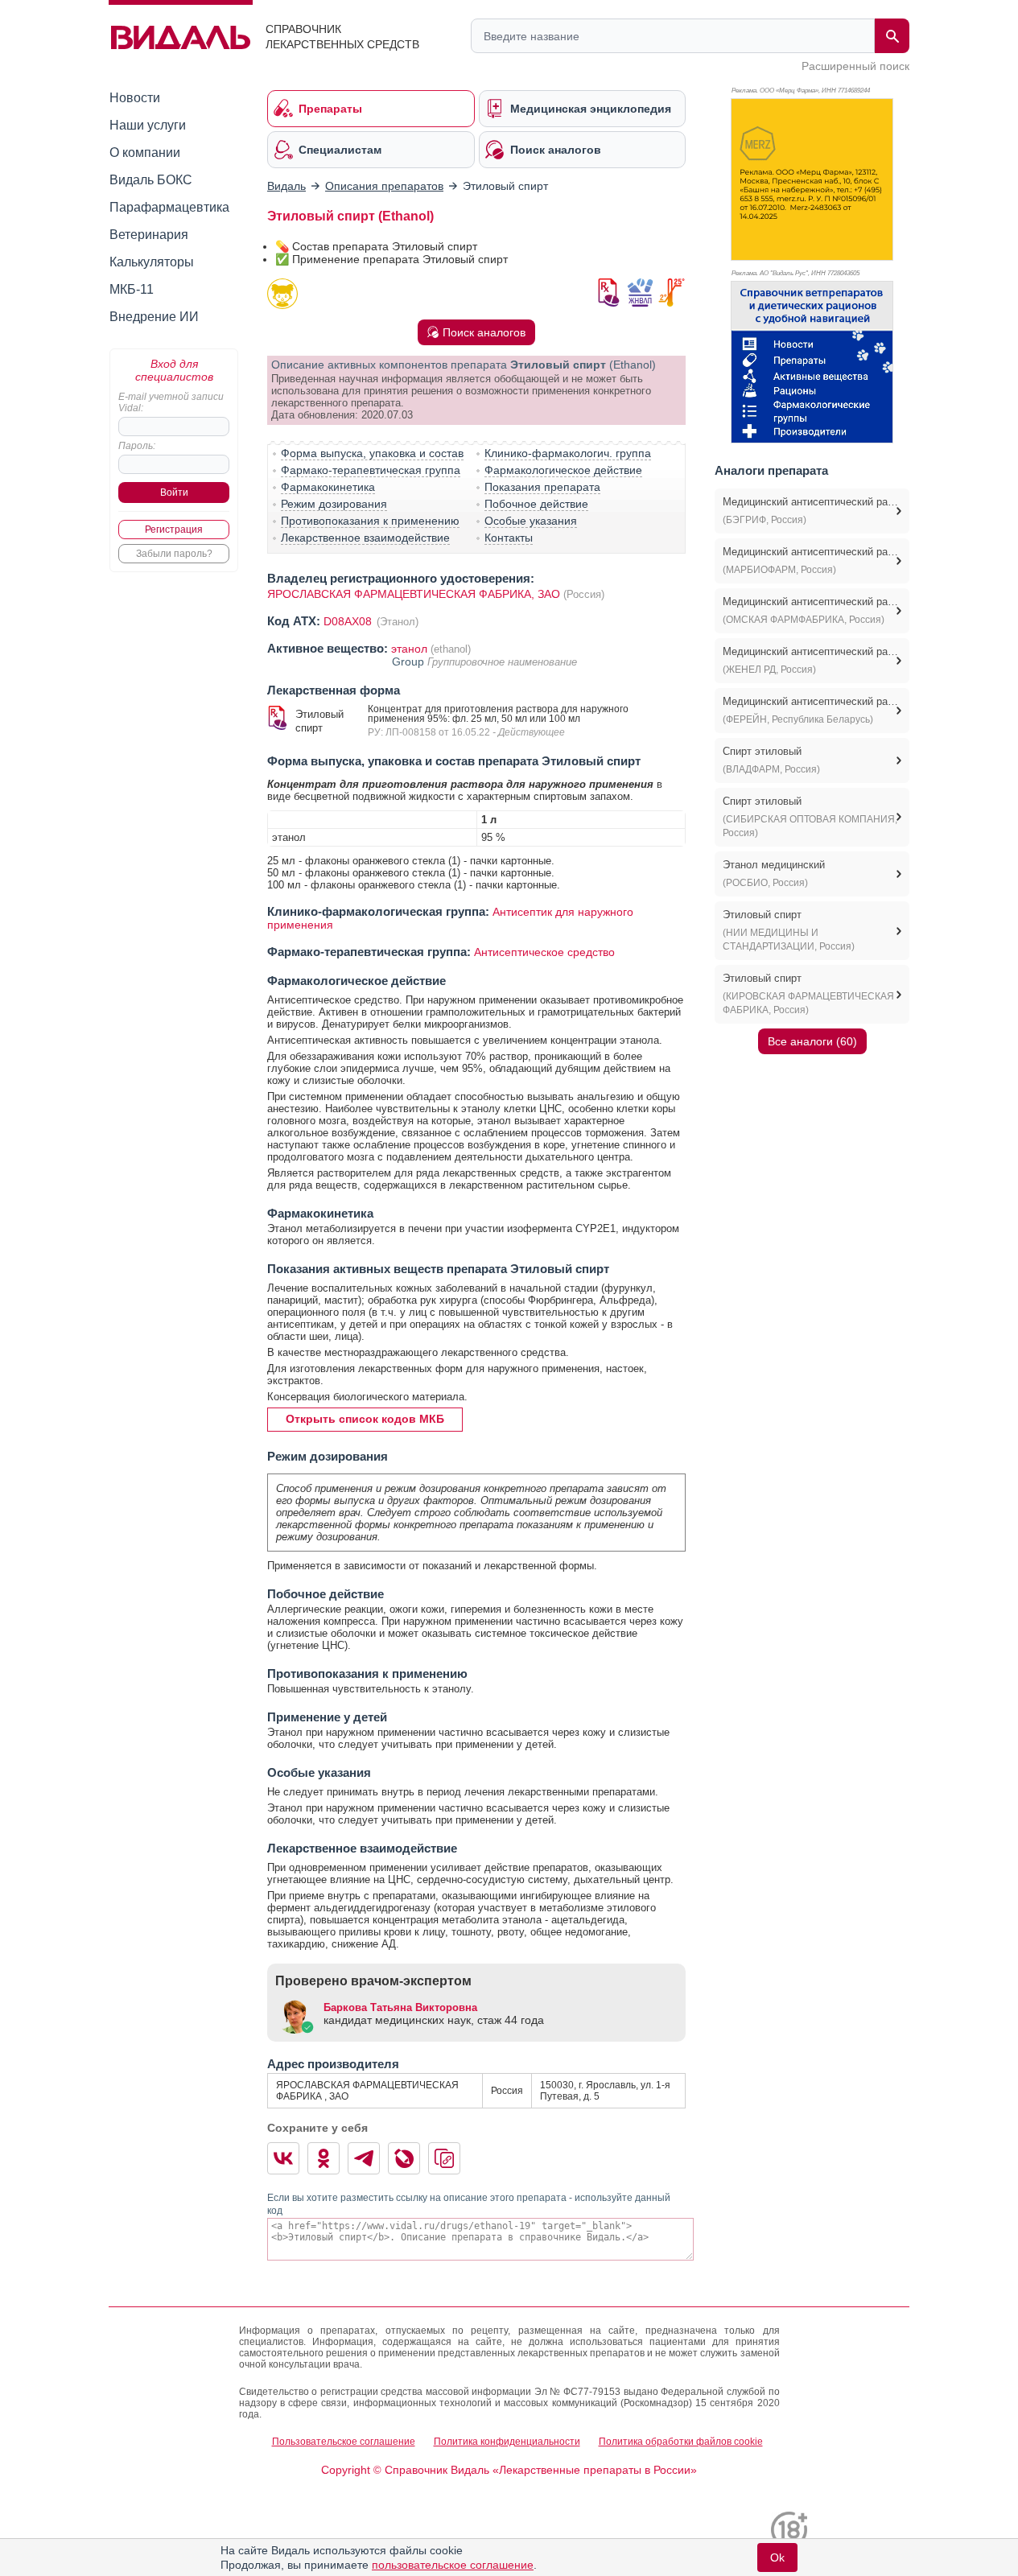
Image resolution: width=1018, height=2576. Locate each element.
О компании (145, 152)
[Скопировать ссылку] (444, 2158)
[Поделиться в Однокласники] (324, 2158)
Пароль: (137, 446)
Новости (135, 98)
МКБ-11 (132, 289)
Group (410, 662)
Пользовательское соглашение (344, 2442)
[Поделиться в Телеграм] (364, 2158)
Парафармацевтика (169, 207)
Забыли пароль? (174, 554)
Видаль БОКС (151, 180)
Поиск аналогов (484, 332)
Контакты (509, 538)
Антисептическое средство (544, 952)
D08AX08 (349, 621)
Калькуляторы (152, 262)
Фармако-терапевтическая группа (371, 470)
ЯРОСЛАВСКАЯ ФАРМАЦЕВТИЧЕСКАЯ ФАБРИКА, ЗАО (414, 594)
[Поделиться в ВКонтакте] (283, 2158)
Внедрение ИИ (154, 317)
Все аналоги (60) (812, 1041)
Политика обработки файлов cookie (681, 2442)
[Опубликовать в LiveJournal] (404, 2158)
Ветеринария (149, 235)
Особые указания (531, 521)
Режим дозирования (334, 504)
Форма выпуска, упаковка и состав (372, 453)
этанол (409, 649)
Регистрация (174, 530)
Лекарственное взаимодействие (365, 538)
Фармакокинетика (328, 487)
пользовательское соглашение (453, 2565)
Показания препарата (542, 487)
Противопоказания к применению (370, 521)
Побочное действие (536, 504)
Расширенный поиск (855, 66)
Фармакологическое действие (563, 470)
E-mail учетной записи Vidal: (171, 402)
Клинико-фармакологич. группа (568, 453)
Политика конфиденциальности (507, 2442)
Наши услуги (148, 125)
